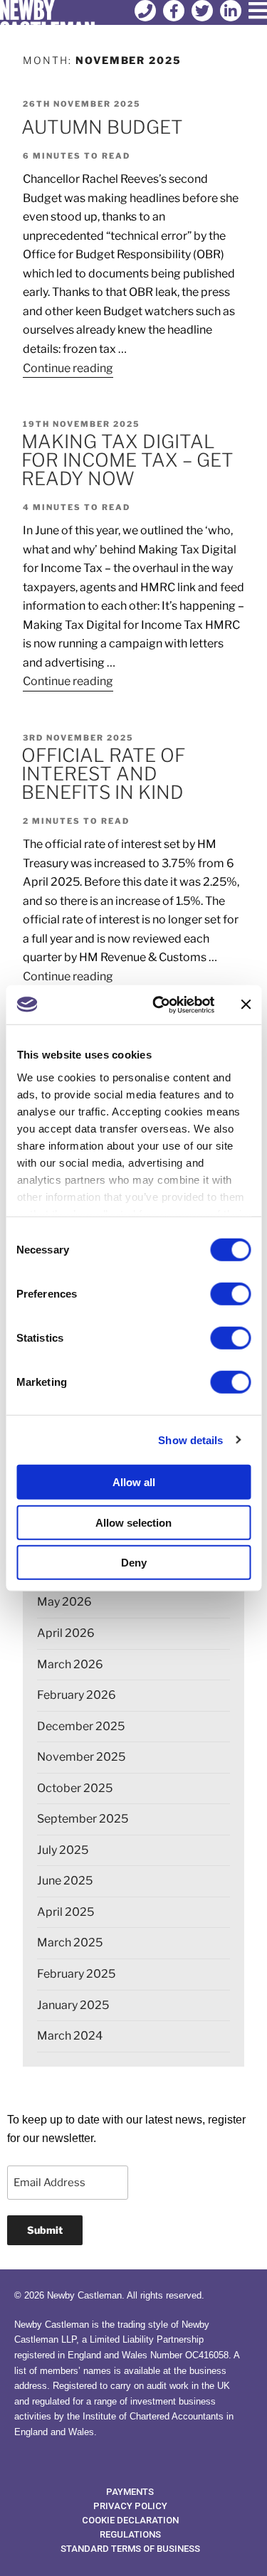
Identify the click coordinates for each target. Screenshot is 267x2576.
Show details (190, 1440)
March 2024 (70, 2036)
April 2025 (66, 1912)
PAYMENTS (130, 2492)
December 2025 (81, 1726)
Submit (45, 2230)
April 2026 (66, 1633)
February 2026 (77, 1695)
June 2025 (65, 1881)
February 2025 (76, 1974)
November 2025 (81, 1757)
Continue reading (68, 367)
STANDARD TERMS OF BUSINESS (130, 2549)
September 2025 (83, 1819)
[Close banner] (246, 1005)
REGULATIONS (130, 2534)
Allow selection (133, 1522)
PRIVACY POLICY (130, 2506)
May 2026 (64, 1602)
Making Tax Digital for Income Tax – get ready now (127, 460)
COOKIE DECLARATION (130, 2520)
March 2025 (70, 1942)
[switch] (230, 1294)
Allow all (134, 1482)
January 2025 (73, 2005)
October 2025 (75, 1788)
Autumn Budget (102, 127)
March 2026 (70, 1664)
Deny (134, 1563)
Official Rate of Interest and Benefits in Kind (103, 774)
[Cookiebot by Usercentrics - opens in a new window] (159, 1005)
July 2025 (63, 1850)
